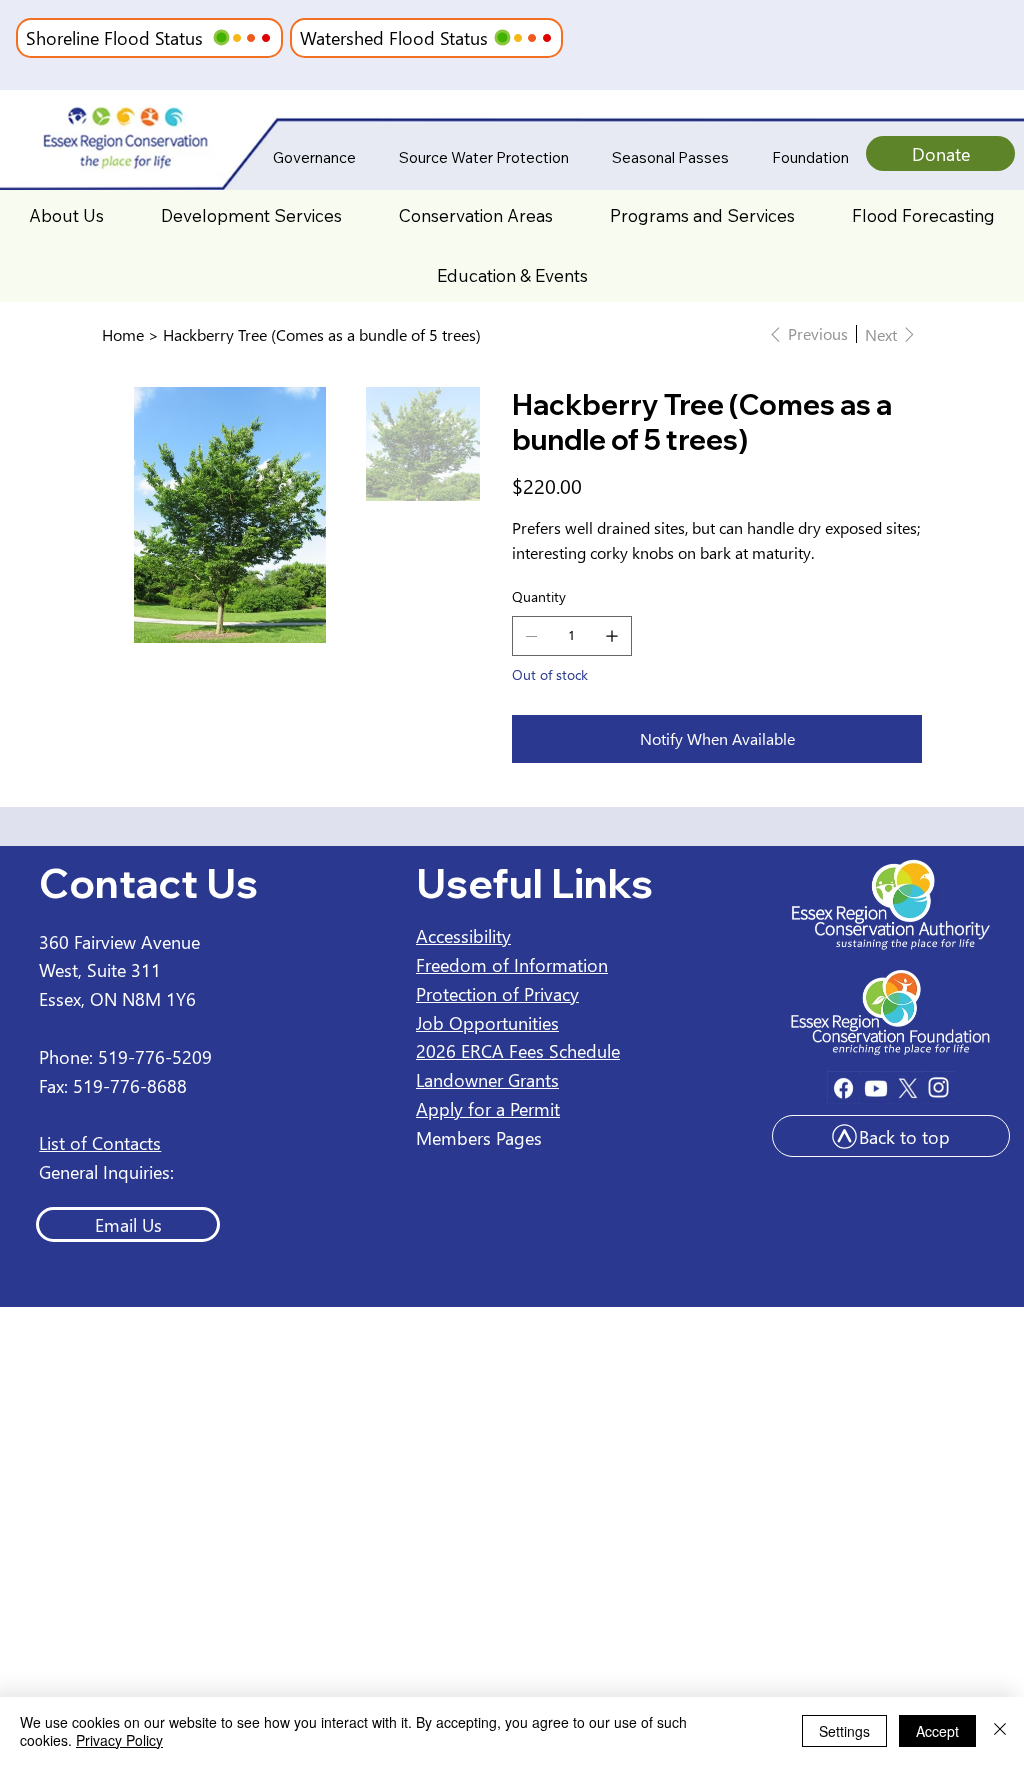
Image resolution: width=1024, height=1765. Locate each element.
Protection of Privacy (497, 993)
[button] (222, 38)
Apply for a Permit (488, 1108)
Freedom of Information (512, 964)
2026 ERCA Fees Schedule (518, 1050)
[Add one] (612, 636)
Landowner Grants (487, 1079)
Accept (937, 1731)
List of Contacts (100, 1142)
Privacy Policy (119, 1740)
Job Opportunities (487, 1022)
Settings (844, 1731)
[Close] (1000, 1731)
